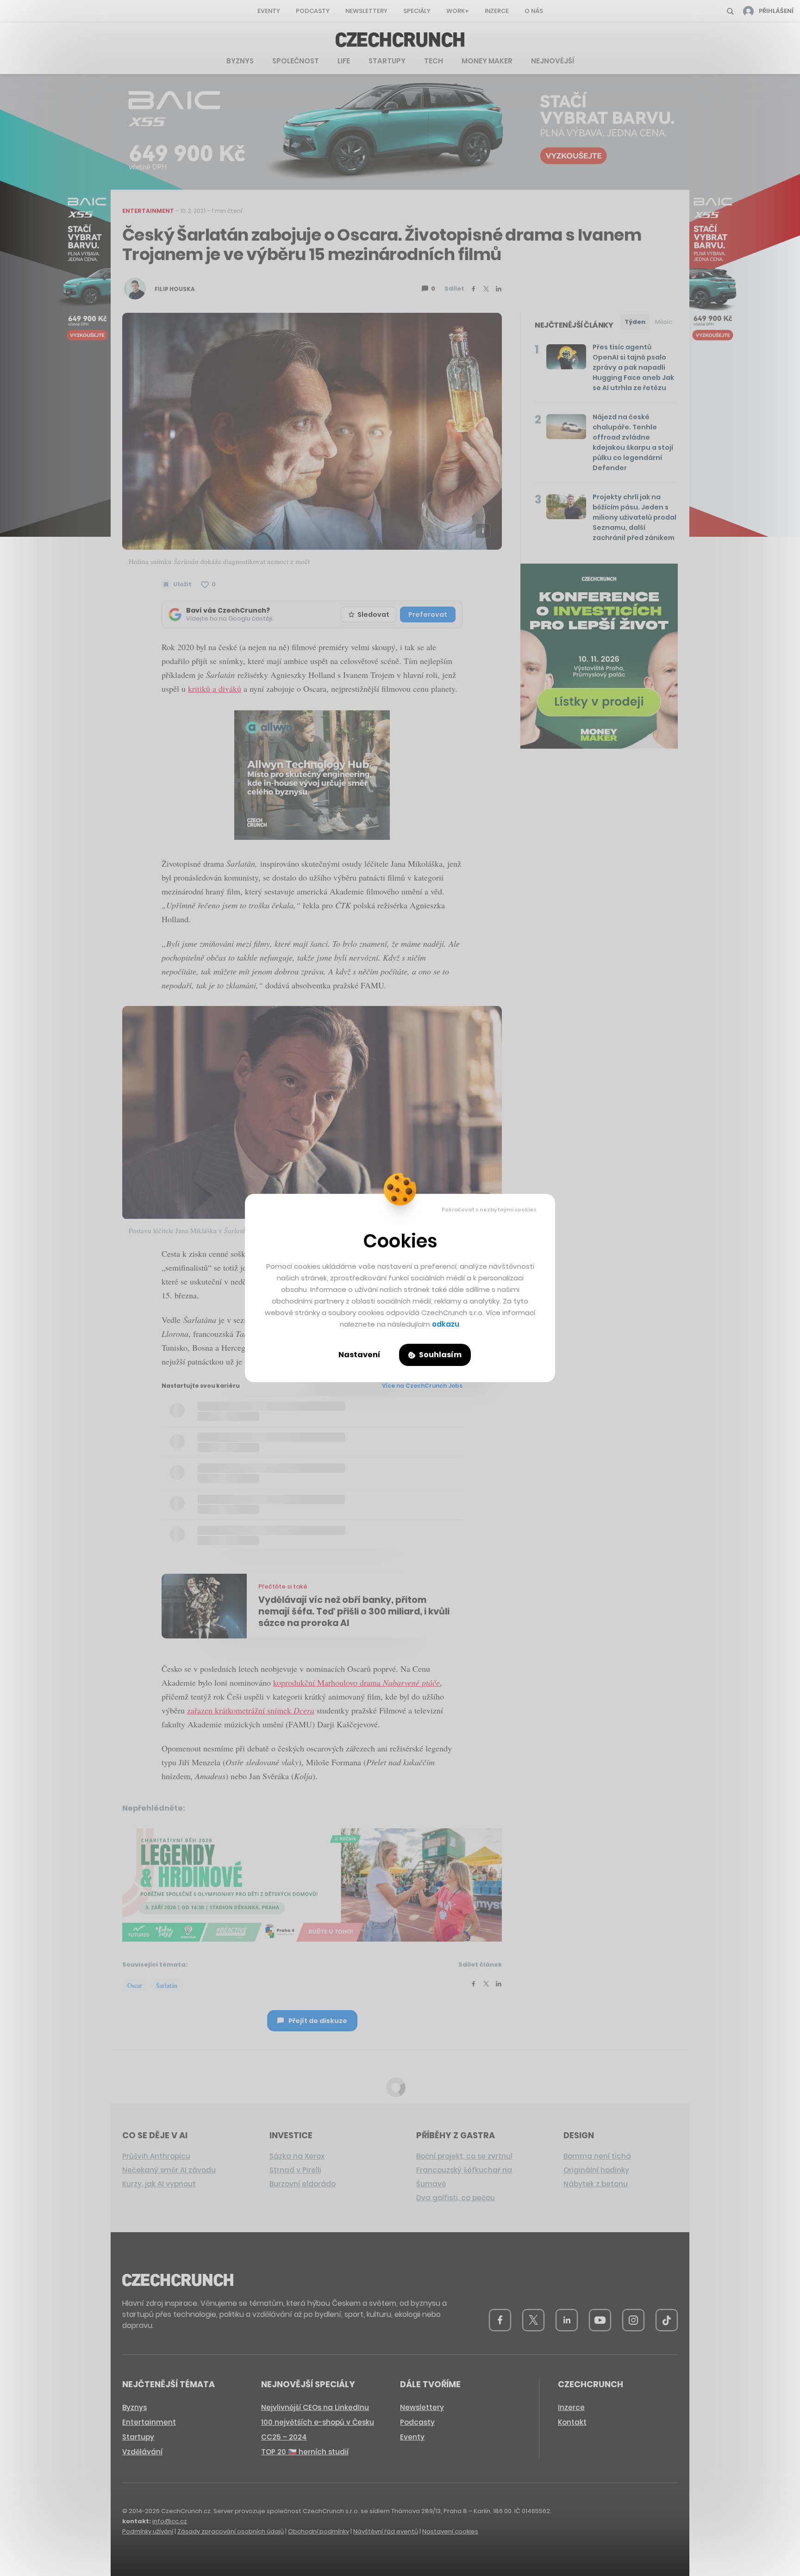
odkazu (446, 1324)
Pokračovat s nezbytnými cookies (489, 1210)
